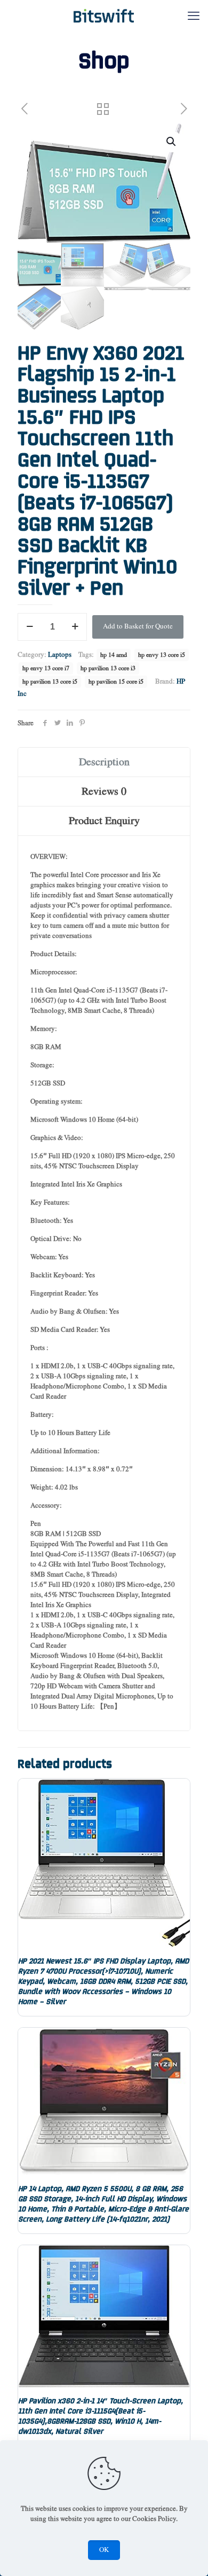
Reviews (104, 792)
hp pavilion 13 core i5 (50, 682)
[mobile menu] (194, 16)
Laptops (60, 655)
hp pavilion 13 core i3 (108, 668)
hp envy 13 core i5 (162, 655)
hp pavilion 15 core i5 (116, 682)
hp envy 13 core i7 (46, 668)
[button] (172, 142)
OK (104, 2550)
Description (104, 762)
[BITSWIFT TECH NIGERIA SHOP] (104, 16)
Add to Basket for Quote (138, 627)
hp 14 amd (114, 655)
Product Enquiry (104, 821)
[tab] (104, 762)
